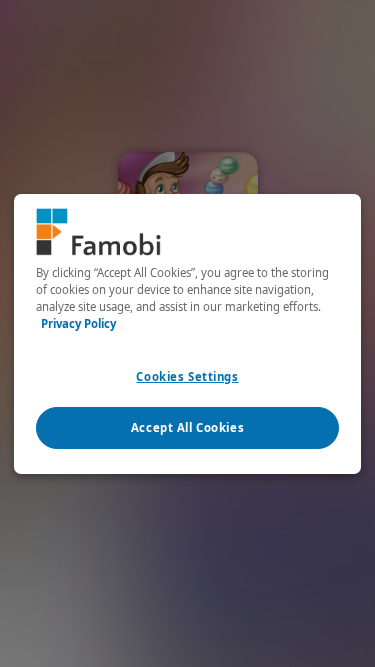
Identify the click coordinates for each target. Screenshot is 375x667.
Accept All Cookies (187, 427)
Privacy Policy (78, 323)
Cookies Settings (187, 376)
